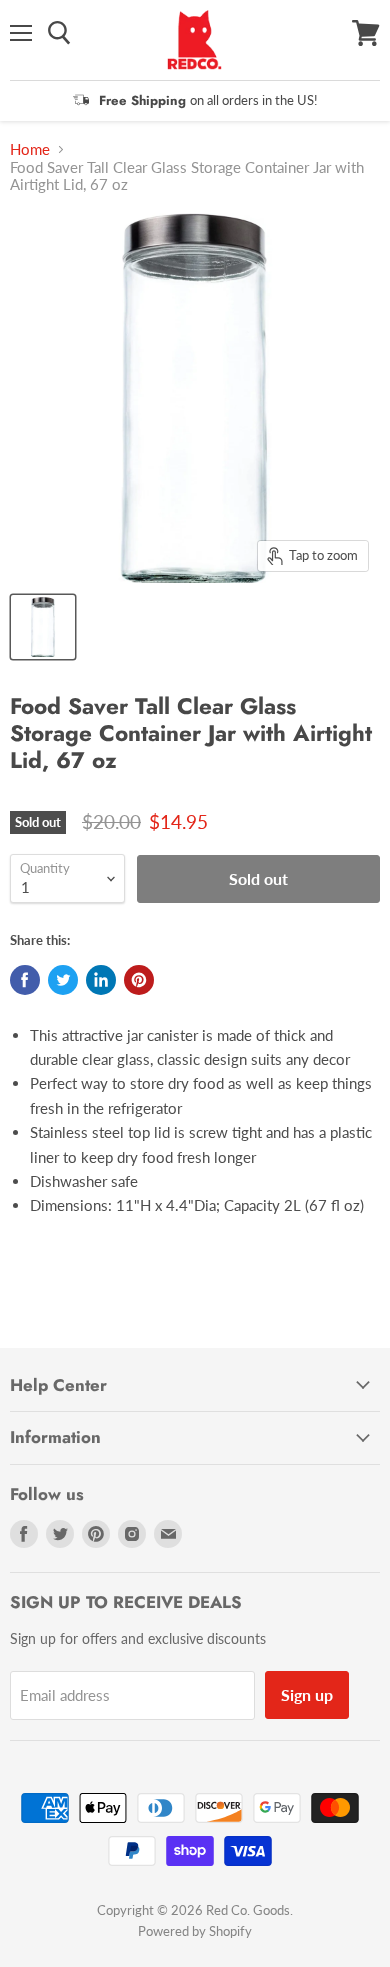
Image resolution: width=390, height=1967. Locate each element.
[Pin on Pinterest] (139, 980)
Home (30, 149)
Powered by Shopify (195, 1931)
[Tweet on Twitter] (63, 980)
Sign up (307, 1694)
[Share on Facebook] (25, 980)
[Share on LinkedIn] (101, 980)
